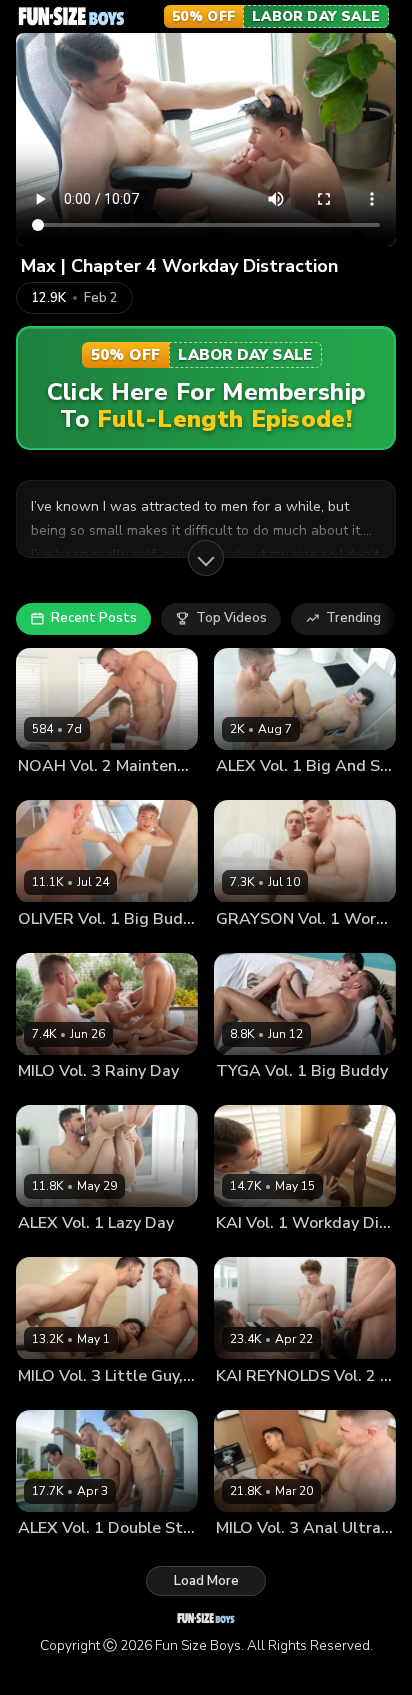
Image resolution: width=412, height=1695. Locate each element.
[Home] (71, 16)
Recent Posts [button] (94, 618)
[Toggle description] (206, 558)
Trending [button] (353, 618)
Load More (206, 1581)
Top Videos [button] (231, 618)
